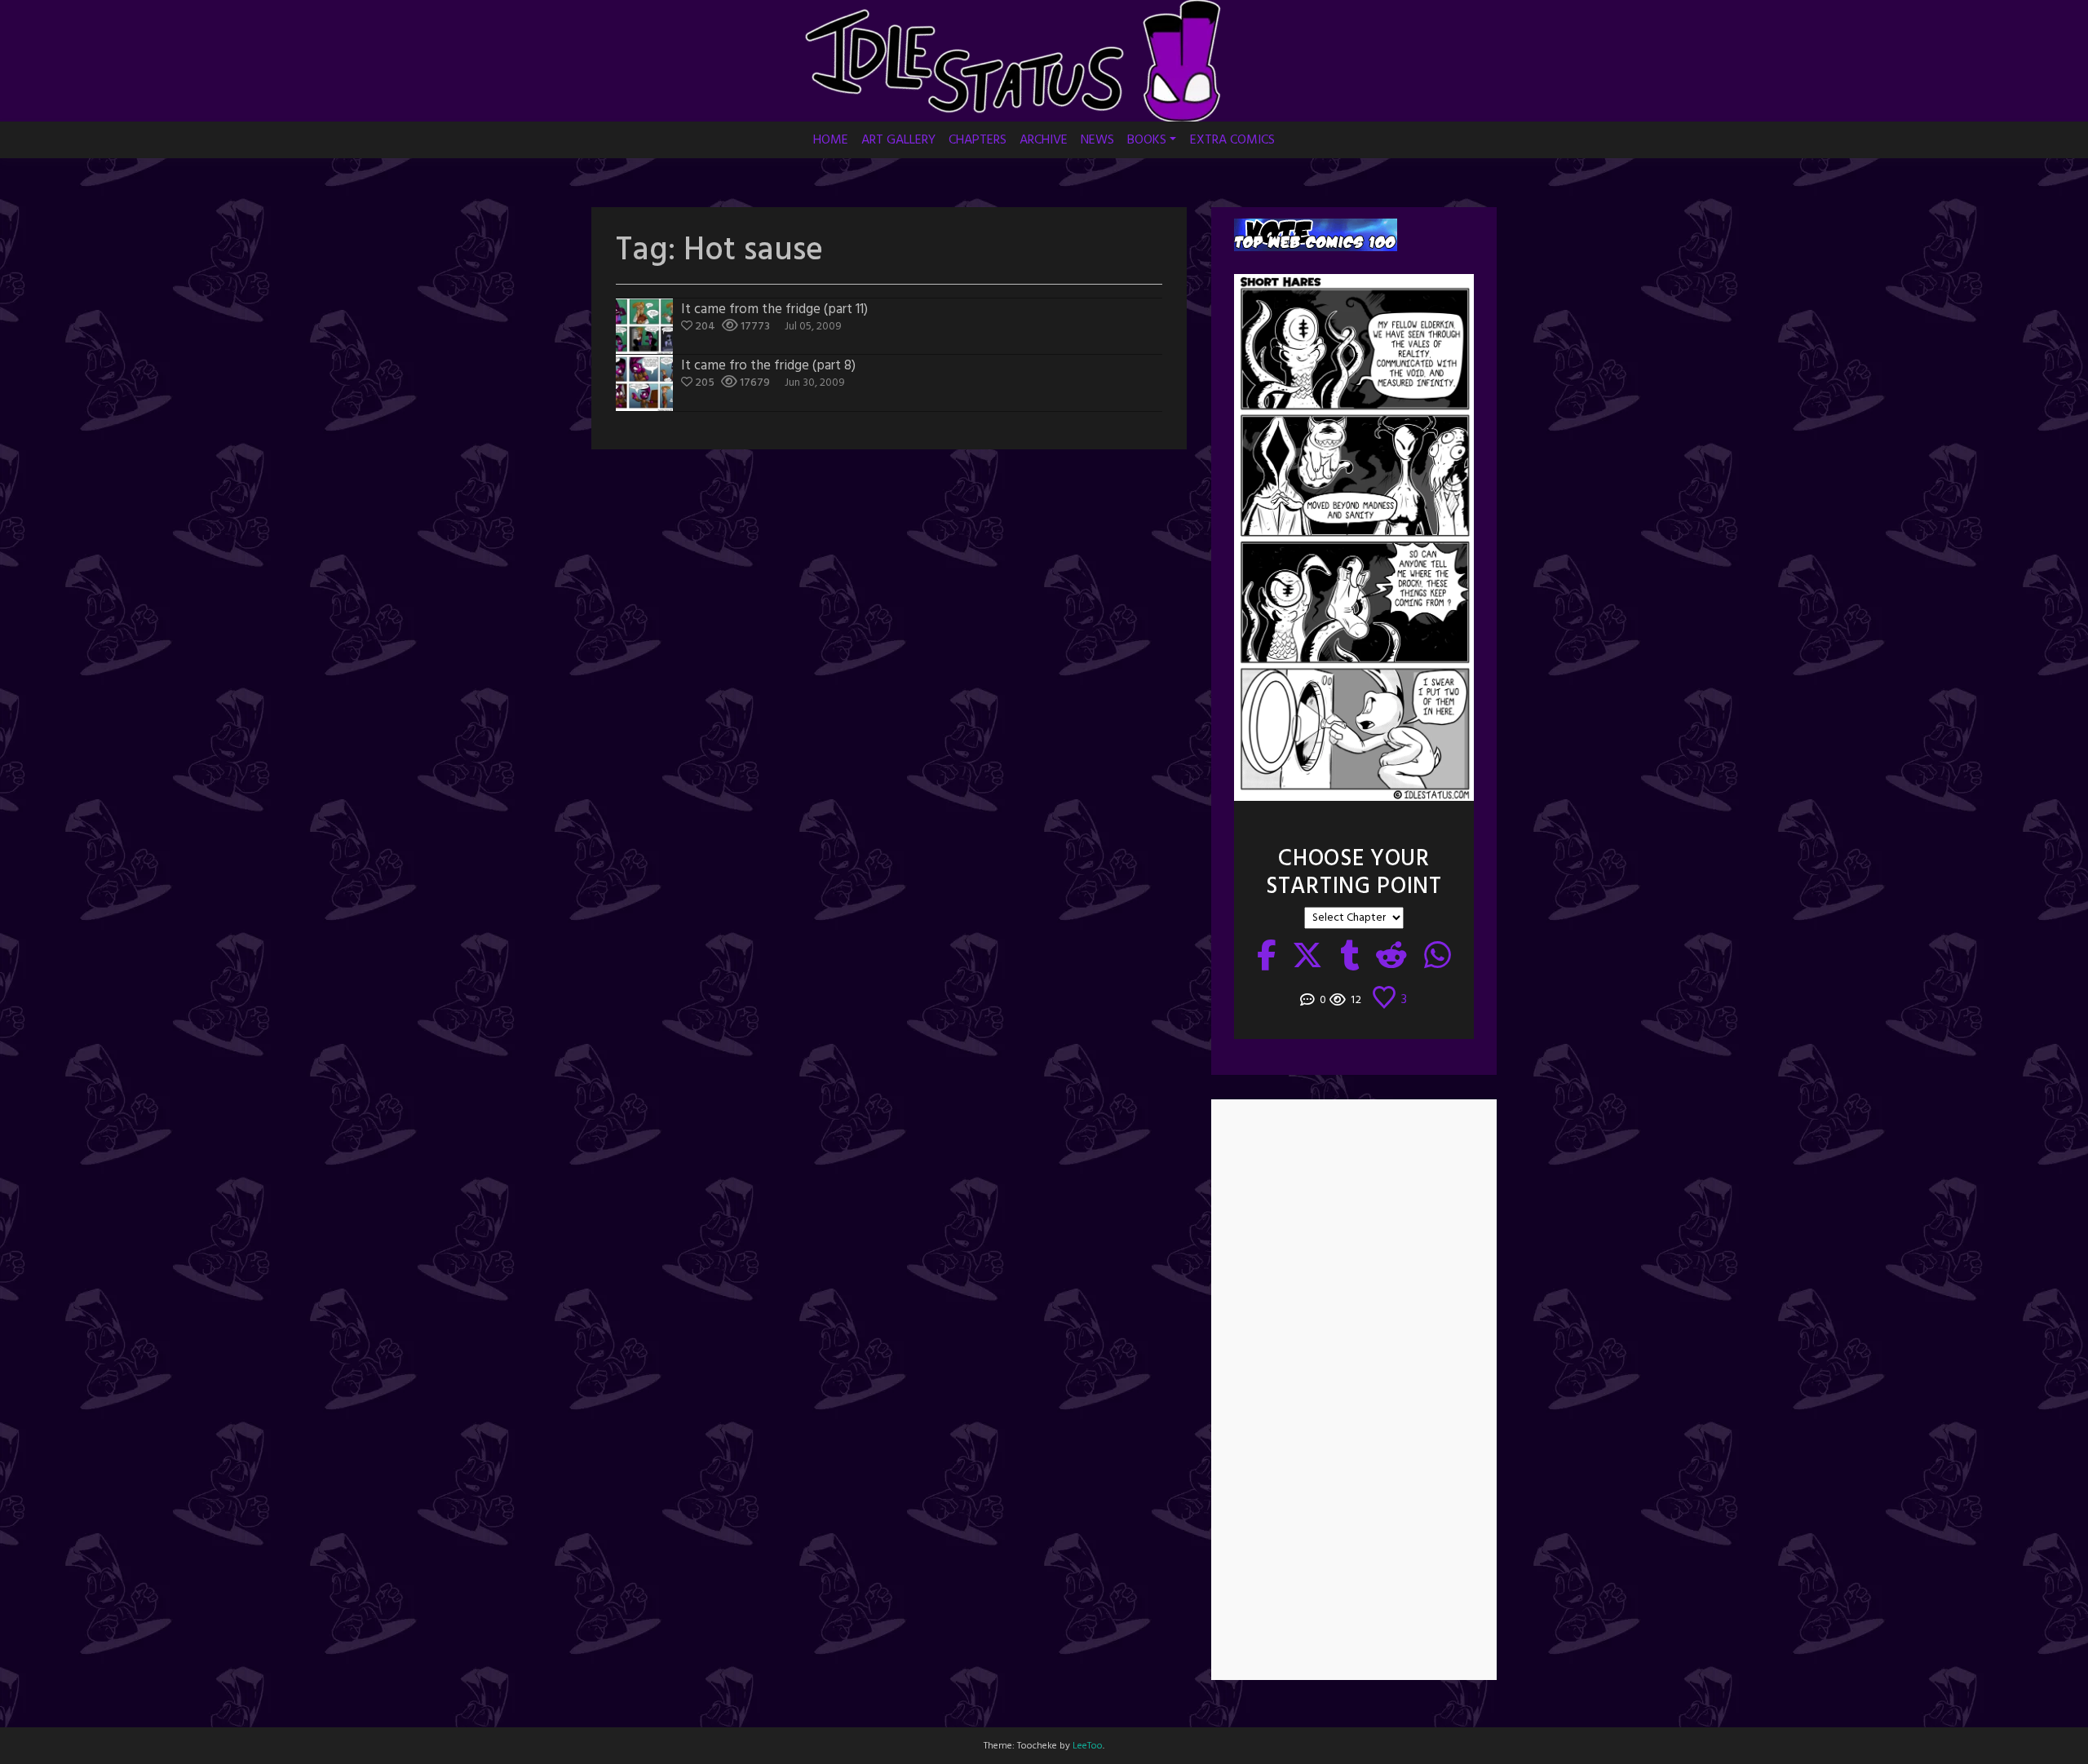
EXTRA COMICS (1232, 140)
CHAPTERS (978, 140)
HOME (831, 140)
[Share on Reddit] (1392, 957)
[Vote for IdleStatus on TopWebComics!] (1316, 235)
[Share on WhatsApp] (1438, 957)
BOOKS (1147, 140)
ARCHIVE (1044, 140)
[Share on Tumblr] (1350, 957)
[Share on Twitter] (1308, 957)
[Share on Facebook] (1267, 957)
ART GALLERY (898, 140)
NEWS (1097, 140)
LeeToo (1088, 1746)
